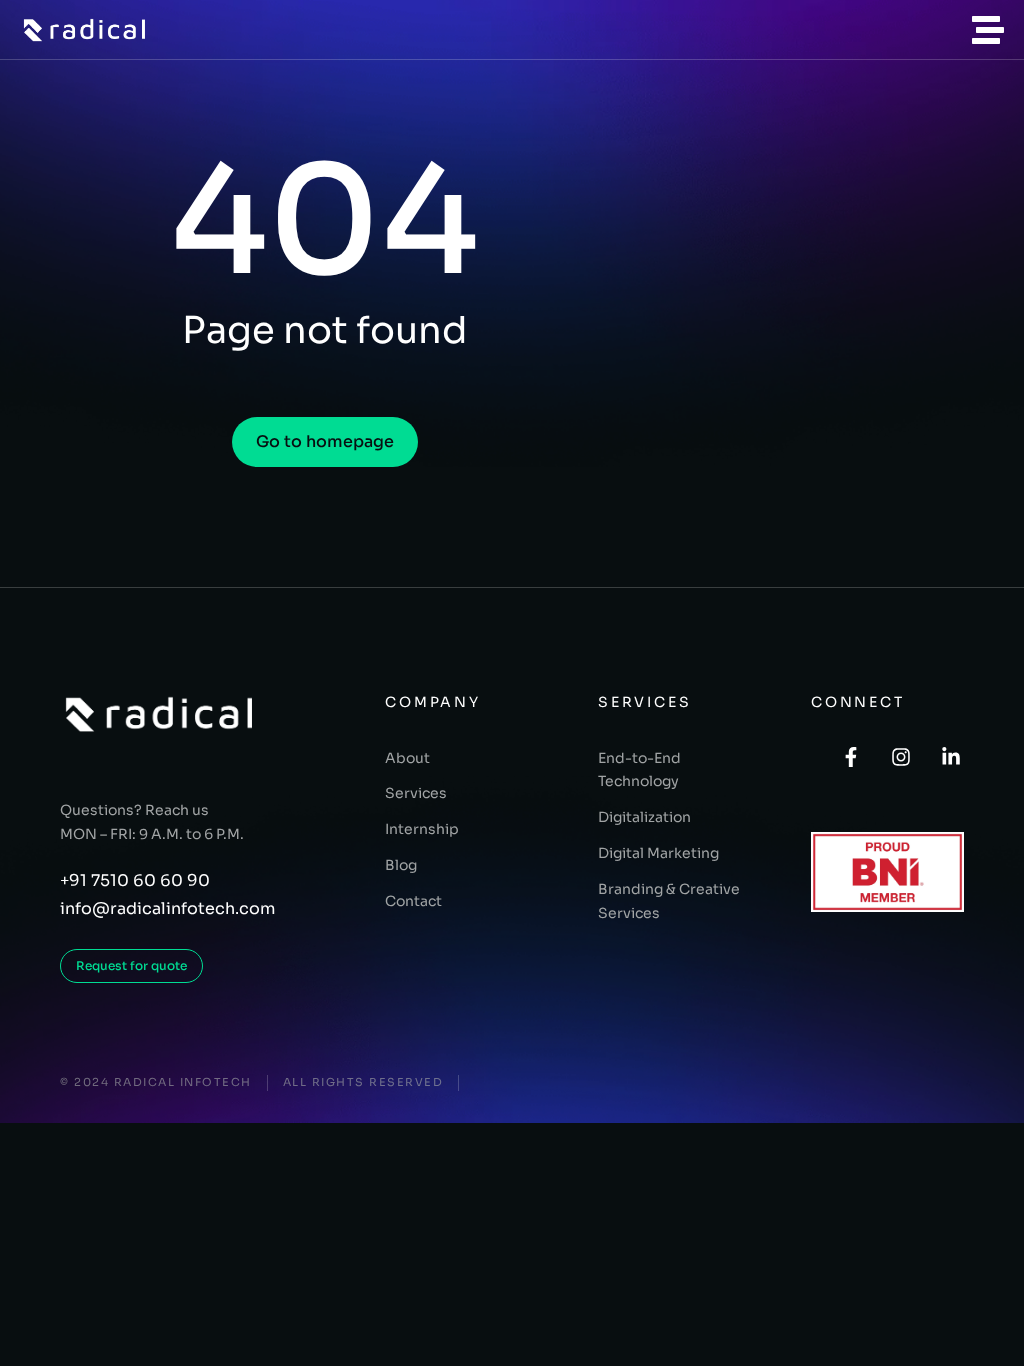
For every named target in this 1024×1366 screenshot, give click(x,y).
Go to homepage (325, 441)
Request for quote (131, 965)
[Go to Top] (995, 1337)
